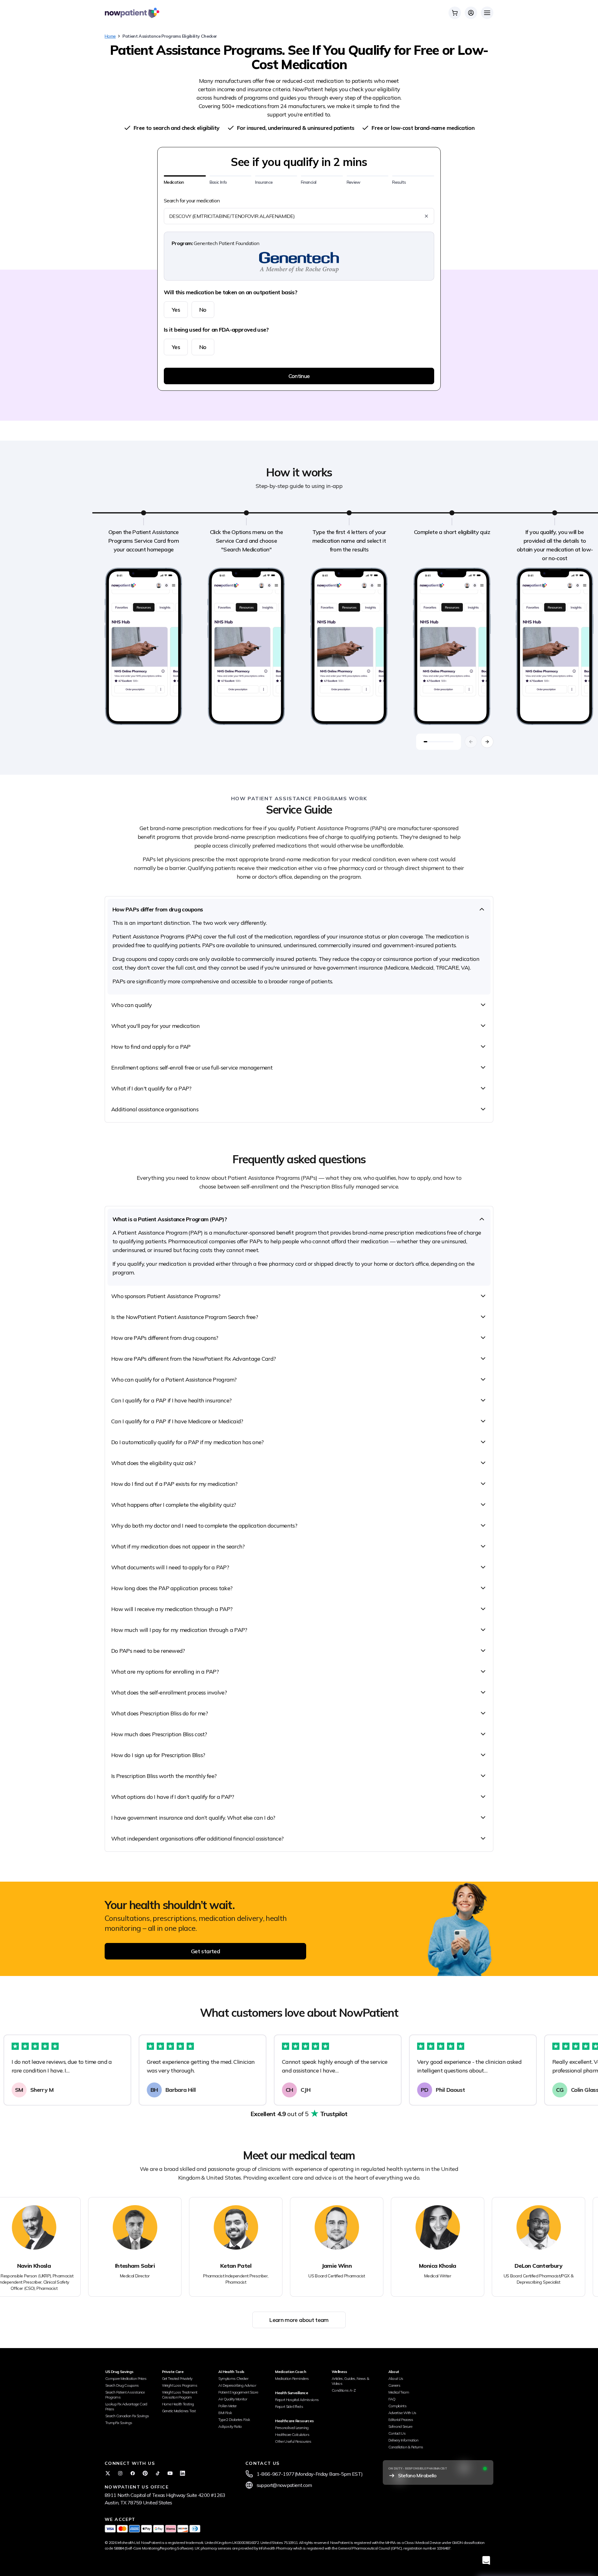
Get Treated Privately (177, 2378)
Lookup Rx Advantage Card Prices (126, 2406)
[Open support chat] (486, 2560)
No (203, 310)
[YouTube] (170, 2473)
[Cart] (455, 13)
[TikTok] (158, 2473)
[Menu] (487, 13)
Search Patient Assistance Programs (125, 2395)
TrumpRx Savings (119, 2423)
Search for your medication (192, 201)
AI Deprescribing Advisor (237, 2385)
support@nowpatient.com (284, 2485)
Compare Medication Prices (126, 2378)
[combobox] (295, 216)
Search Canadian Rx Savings (127, 2416)
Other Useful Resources (293, 2441)
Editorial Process (401, 2420)
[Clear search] (426, 216)
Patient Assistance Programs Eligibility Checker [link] (170, 36)
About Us (396, 2378)
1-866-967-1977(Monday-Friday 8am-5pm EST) (310, 2474)
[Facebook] (133, 2473)
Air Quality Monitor (233, 2399)
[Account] (471, 13)
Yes (176, 310)
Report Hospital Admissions (297, 2400)
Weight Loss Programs (180, 2385)
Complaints (398, 2406)
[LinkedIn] (183, 2473)
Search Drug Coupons (122, 2385)
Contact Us (397, 2433)
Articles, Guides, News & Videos (351, 2381)
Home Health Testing (178, 2404)
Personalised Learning (292, 2428)
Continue (299, 376)
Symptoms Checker (233, 2378)
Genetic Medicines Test (179, 2411)
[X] (108, 2473)
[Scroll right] (487, 742)
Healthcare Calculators (292, 2434)
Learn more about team (299, 2320)
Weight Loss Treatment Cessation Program (180, 2395)
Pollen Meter (227, 2406)
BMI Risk (225, 2413)
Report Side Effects (289, 2406)
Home (110, 36)
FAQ (392, 2399)
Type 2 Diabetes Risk (234, 2420)
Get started (205, 1951)
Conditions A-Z (344, 2390)
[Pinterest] (145, 2473)
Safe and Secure (400, 2426)
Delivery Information (403, 2440)
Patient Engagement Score (238, 2392)
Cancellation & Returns (406, 2447)
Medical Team (399, 2392)
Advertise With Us (402, 2413)
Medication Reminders (292, 2378)
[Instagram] (120, 2473)
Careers (394, 2385)
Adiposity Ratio (230, 2426)
